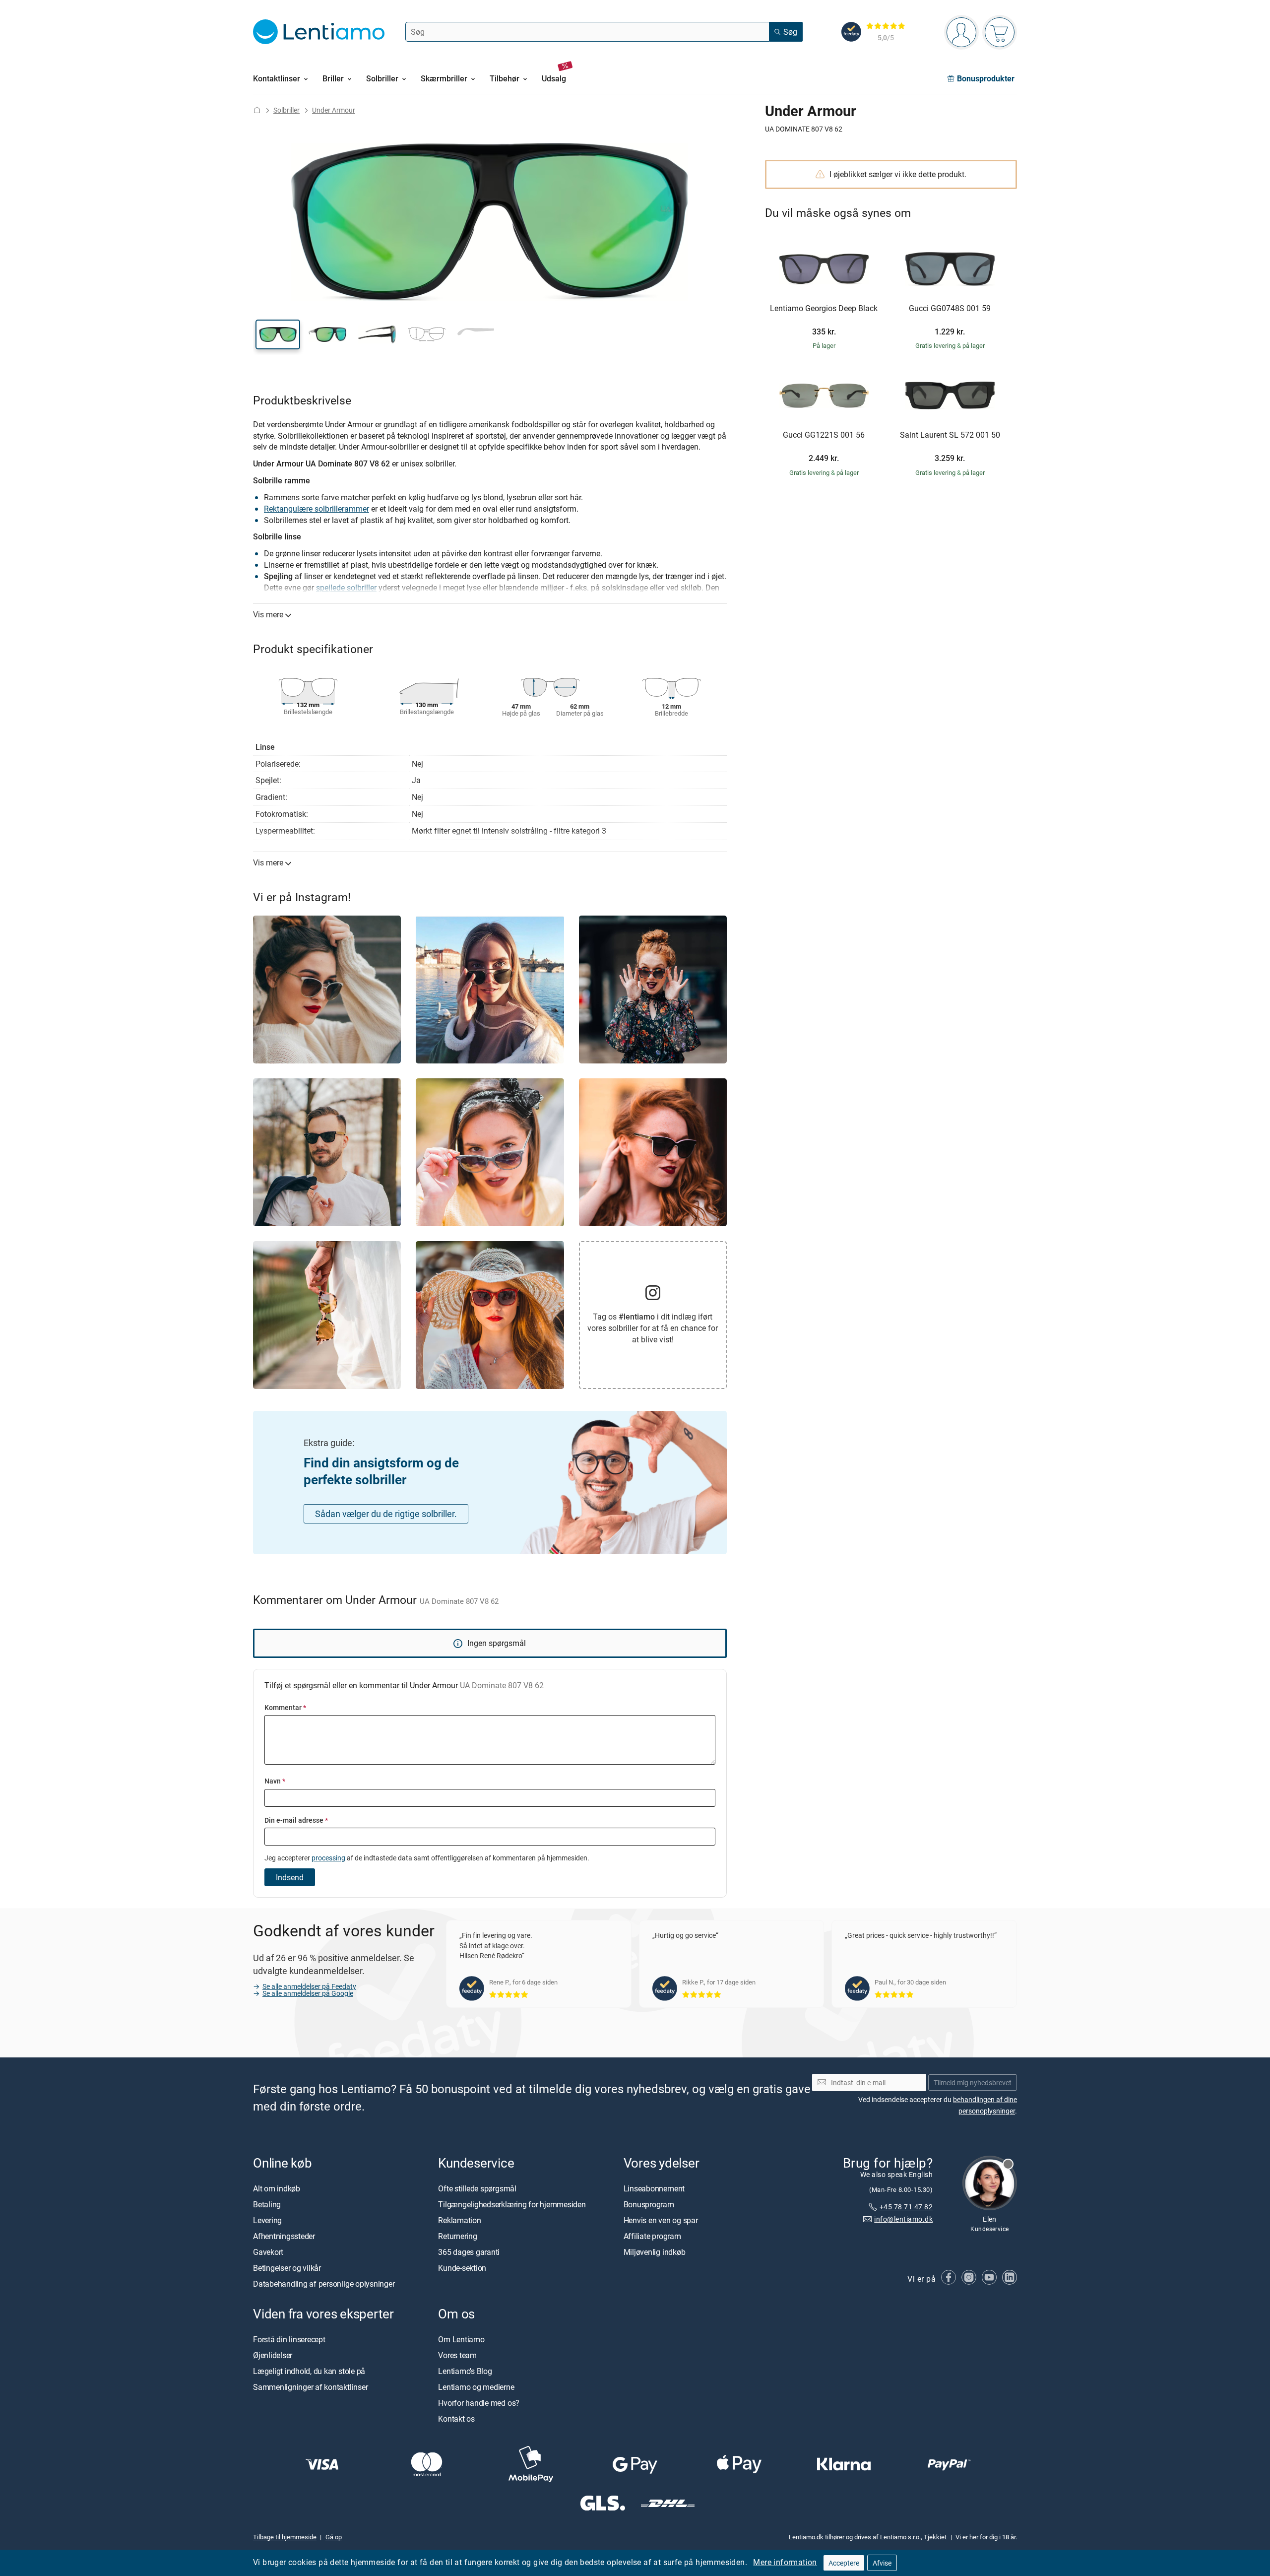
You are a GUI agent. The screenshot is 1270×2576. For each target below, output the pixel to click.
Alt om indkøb (277, 2188)
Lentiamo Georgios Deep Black (824, 309)
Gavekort (268, 2252)
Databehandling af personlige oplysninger (324, 2284)
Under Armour (334, 110)
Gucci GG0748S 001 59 (950, 309)
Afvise (882, 2563)
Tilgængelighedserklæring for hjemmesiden (512, 2204)
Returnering (457, 2236)
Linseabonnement (654, 2188)
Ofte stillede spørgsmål (477, 2188)
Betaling (267, 2204)
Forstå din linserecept (289, 2339)
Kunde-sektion (462, 2268)
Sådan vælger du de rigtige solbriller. (386, 1514)
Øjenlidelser (273, 2355)
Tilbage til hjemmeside (285, 2537)
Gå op (334, 2537)
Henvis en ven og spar (661, 2220)
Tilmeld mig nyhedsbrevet (973, 2082)
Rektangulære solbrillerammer (317, 509)
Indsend (290, 1877)
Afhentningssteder (284, 2236)
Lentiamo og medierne (476, 2387)
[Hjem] (257, 110)
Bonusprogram (649, 2204)
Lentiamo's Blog (465, 2371)
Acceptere (844, 2563)
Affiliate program (652, 2236)
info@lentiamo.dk (903, 2219)
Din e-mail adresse (296, 1820)
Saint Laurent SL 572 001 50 (950, 435)
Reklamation (459, 2220)
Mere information (785, 2562)
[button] (278, 334)
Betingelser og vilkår (287, 2268)
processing (328, 1858)
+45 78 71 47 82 (906, 2207)
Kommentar (285, 1707)
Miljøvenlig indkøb (655, 2252)
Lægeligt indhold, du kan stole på (309, 2371)
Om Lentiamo (461, 2339)
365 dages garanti (469, 2252)
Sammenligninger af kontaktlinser (310, 2387)
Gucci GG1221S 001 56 (824, 435)
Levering (267, 2220)
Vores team (457, 2355)
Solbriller (286, 110)
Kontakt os (456, 2419)
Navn (275, 1781)
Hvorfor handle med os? (479, 2403)
